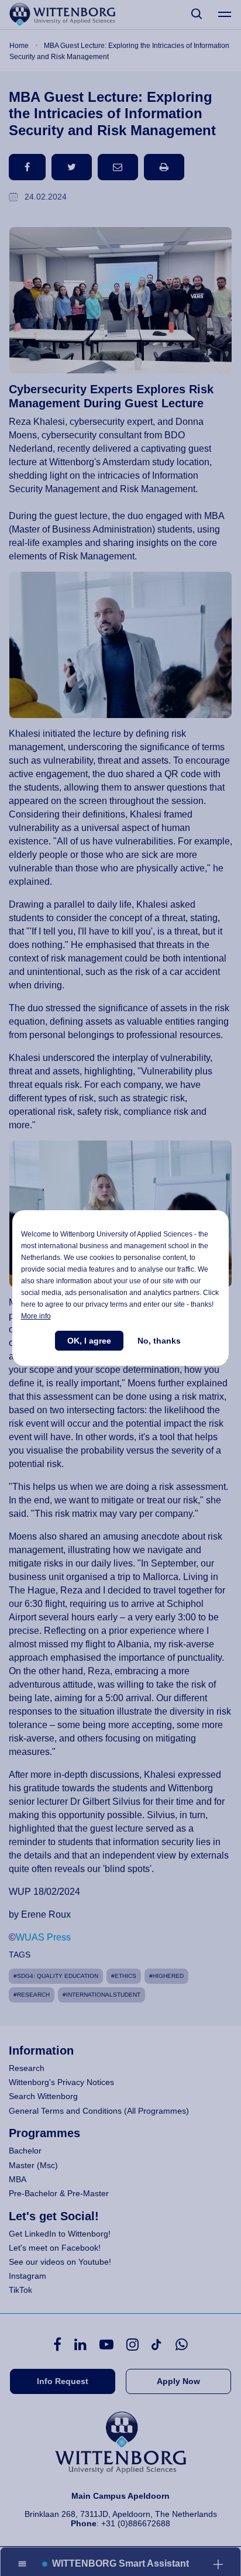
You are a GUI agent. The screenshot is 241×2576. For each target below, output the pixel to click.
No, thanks (159, 1341)
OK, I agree (89, 1341)
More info (36, 1316)
